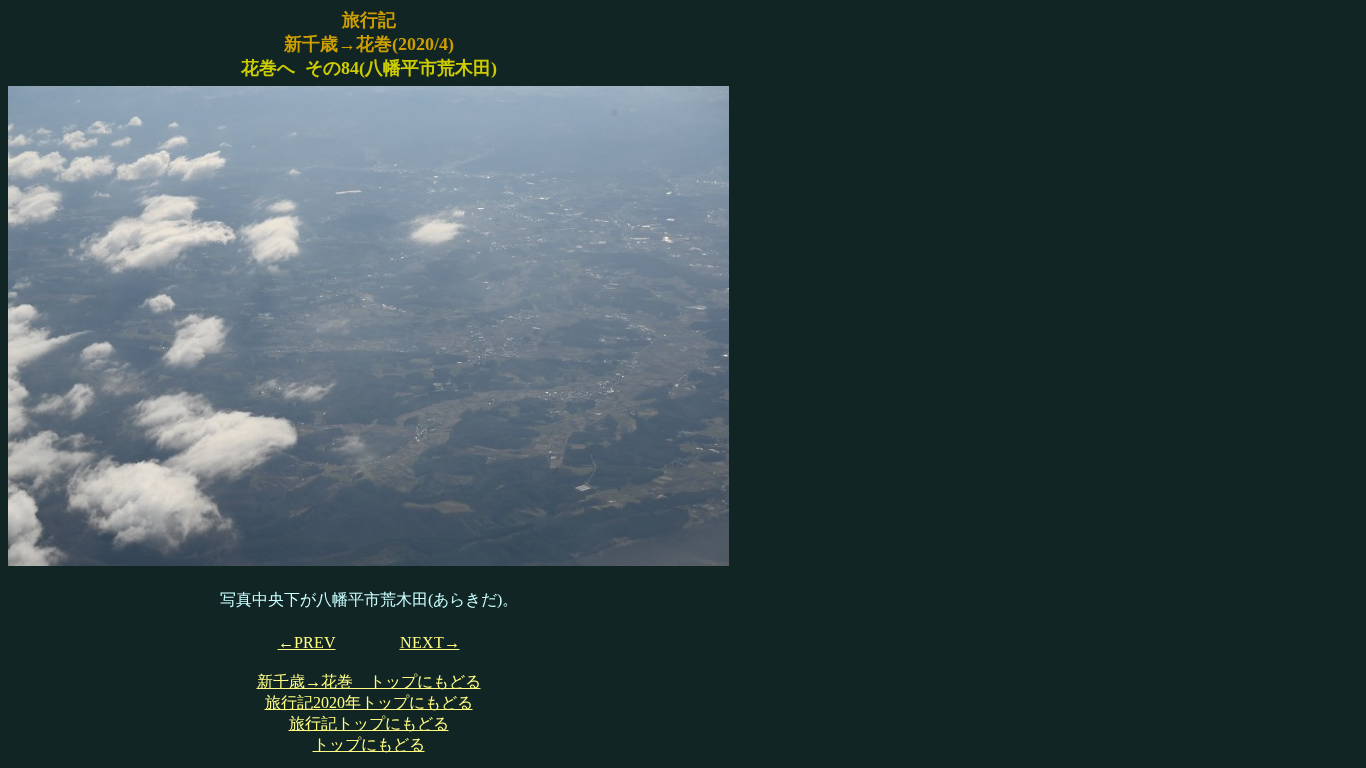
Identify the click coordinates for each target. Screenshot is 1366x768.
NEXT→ (430, 642)
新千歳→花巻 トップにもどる (369, 681)
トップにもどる (369, 744)
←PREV (307, 642)
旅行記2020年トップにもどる (369, 702)
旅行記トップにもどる (369, 723)
